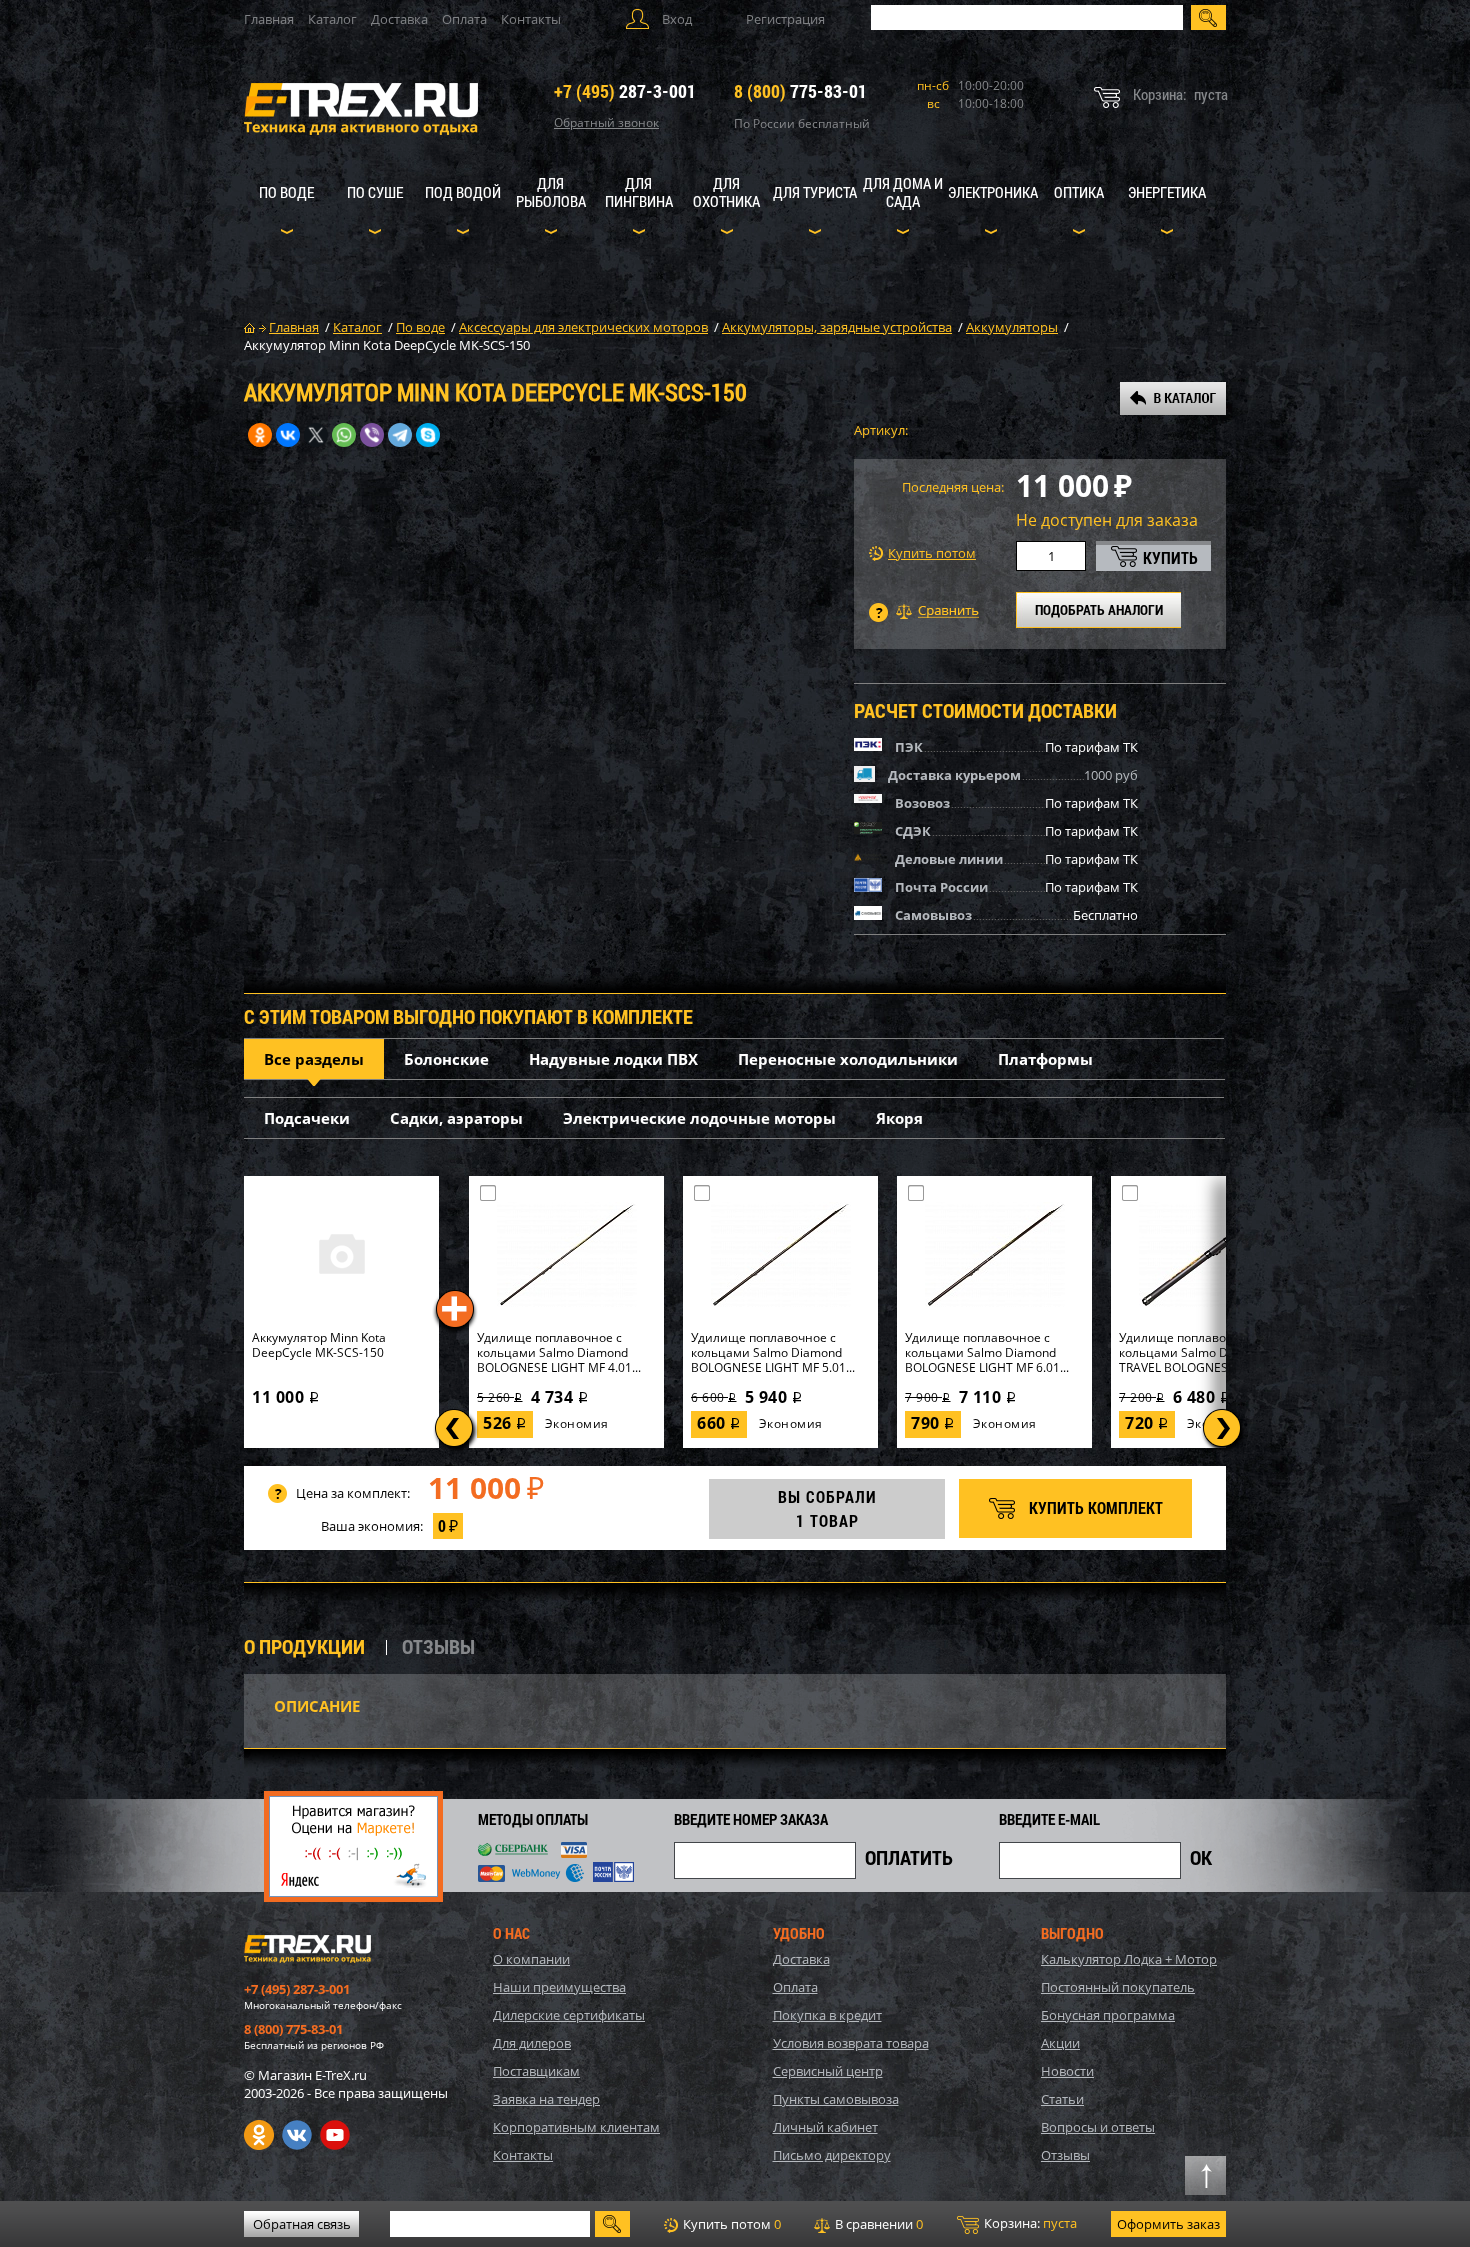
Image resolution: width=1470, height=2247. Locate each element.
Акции (1060, 2043)
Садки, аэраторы (456, 1118)
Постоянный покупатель (1118, 1987)
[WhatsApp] (344, 435)
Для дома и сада (903, 192)
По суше (375, 192)
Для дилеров (532, 2043)
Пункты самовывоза (836, 2099)
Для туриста (815, 192)
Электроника (993, 192)
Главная (269, 19)
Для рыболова (551, 192)
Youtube (335, 2135)
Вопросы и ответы (1098, 2127)
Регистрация (785, 19)
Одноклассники (259, 2135)
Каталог (332, 19)
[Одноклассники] (260, 435)
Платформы (1045, 1059)
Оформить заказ (1168, 2224)
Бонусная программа (1108, 2015)
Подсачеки (307, 1118)
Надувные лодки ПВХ (613, 1059)
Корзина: (1029, 2223)
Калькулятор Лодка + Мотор (1129, 1959)
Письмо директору (832, 2155)
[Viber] (372, 435)
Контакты (531, 19)
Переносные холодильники (848, 1059)
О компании (531, 1959)
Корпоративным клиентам (576, 2127)
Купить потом (932, 553)
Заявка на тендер (546, 2099)
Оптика (1079, 192)
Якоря (899, 1118)
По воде (286, 192)
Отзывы (1065, 2155)
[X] (316, 435)
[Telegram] (400, 435)
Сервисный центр (828, 2071)
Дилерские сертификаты (569, 2015)
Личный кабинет (825, 2127)
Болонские (446, 1059)
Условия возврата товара (851, 2043)
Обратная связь (302, 2224)
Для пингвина (639, 192)
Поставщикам (536, 2071)
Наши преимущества (559, 1987)
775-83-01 (800, 91)
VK (297, 2135)
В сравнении (877, 2224)
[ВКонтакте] (288, 435)
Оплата (464, 19)
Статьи (1062, 2099)
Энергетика (1167, 192)
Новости (1067, 2071)
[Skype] (428, 435)
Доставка (399, 19)
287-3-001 (625, 91)
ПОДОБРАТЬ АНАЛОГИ (1099, 609)
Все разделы (314, 1059)
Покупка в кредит (827, 2015)
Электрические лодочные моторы (699, 1118)
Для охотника (726, 192)
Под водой (463, 192)
